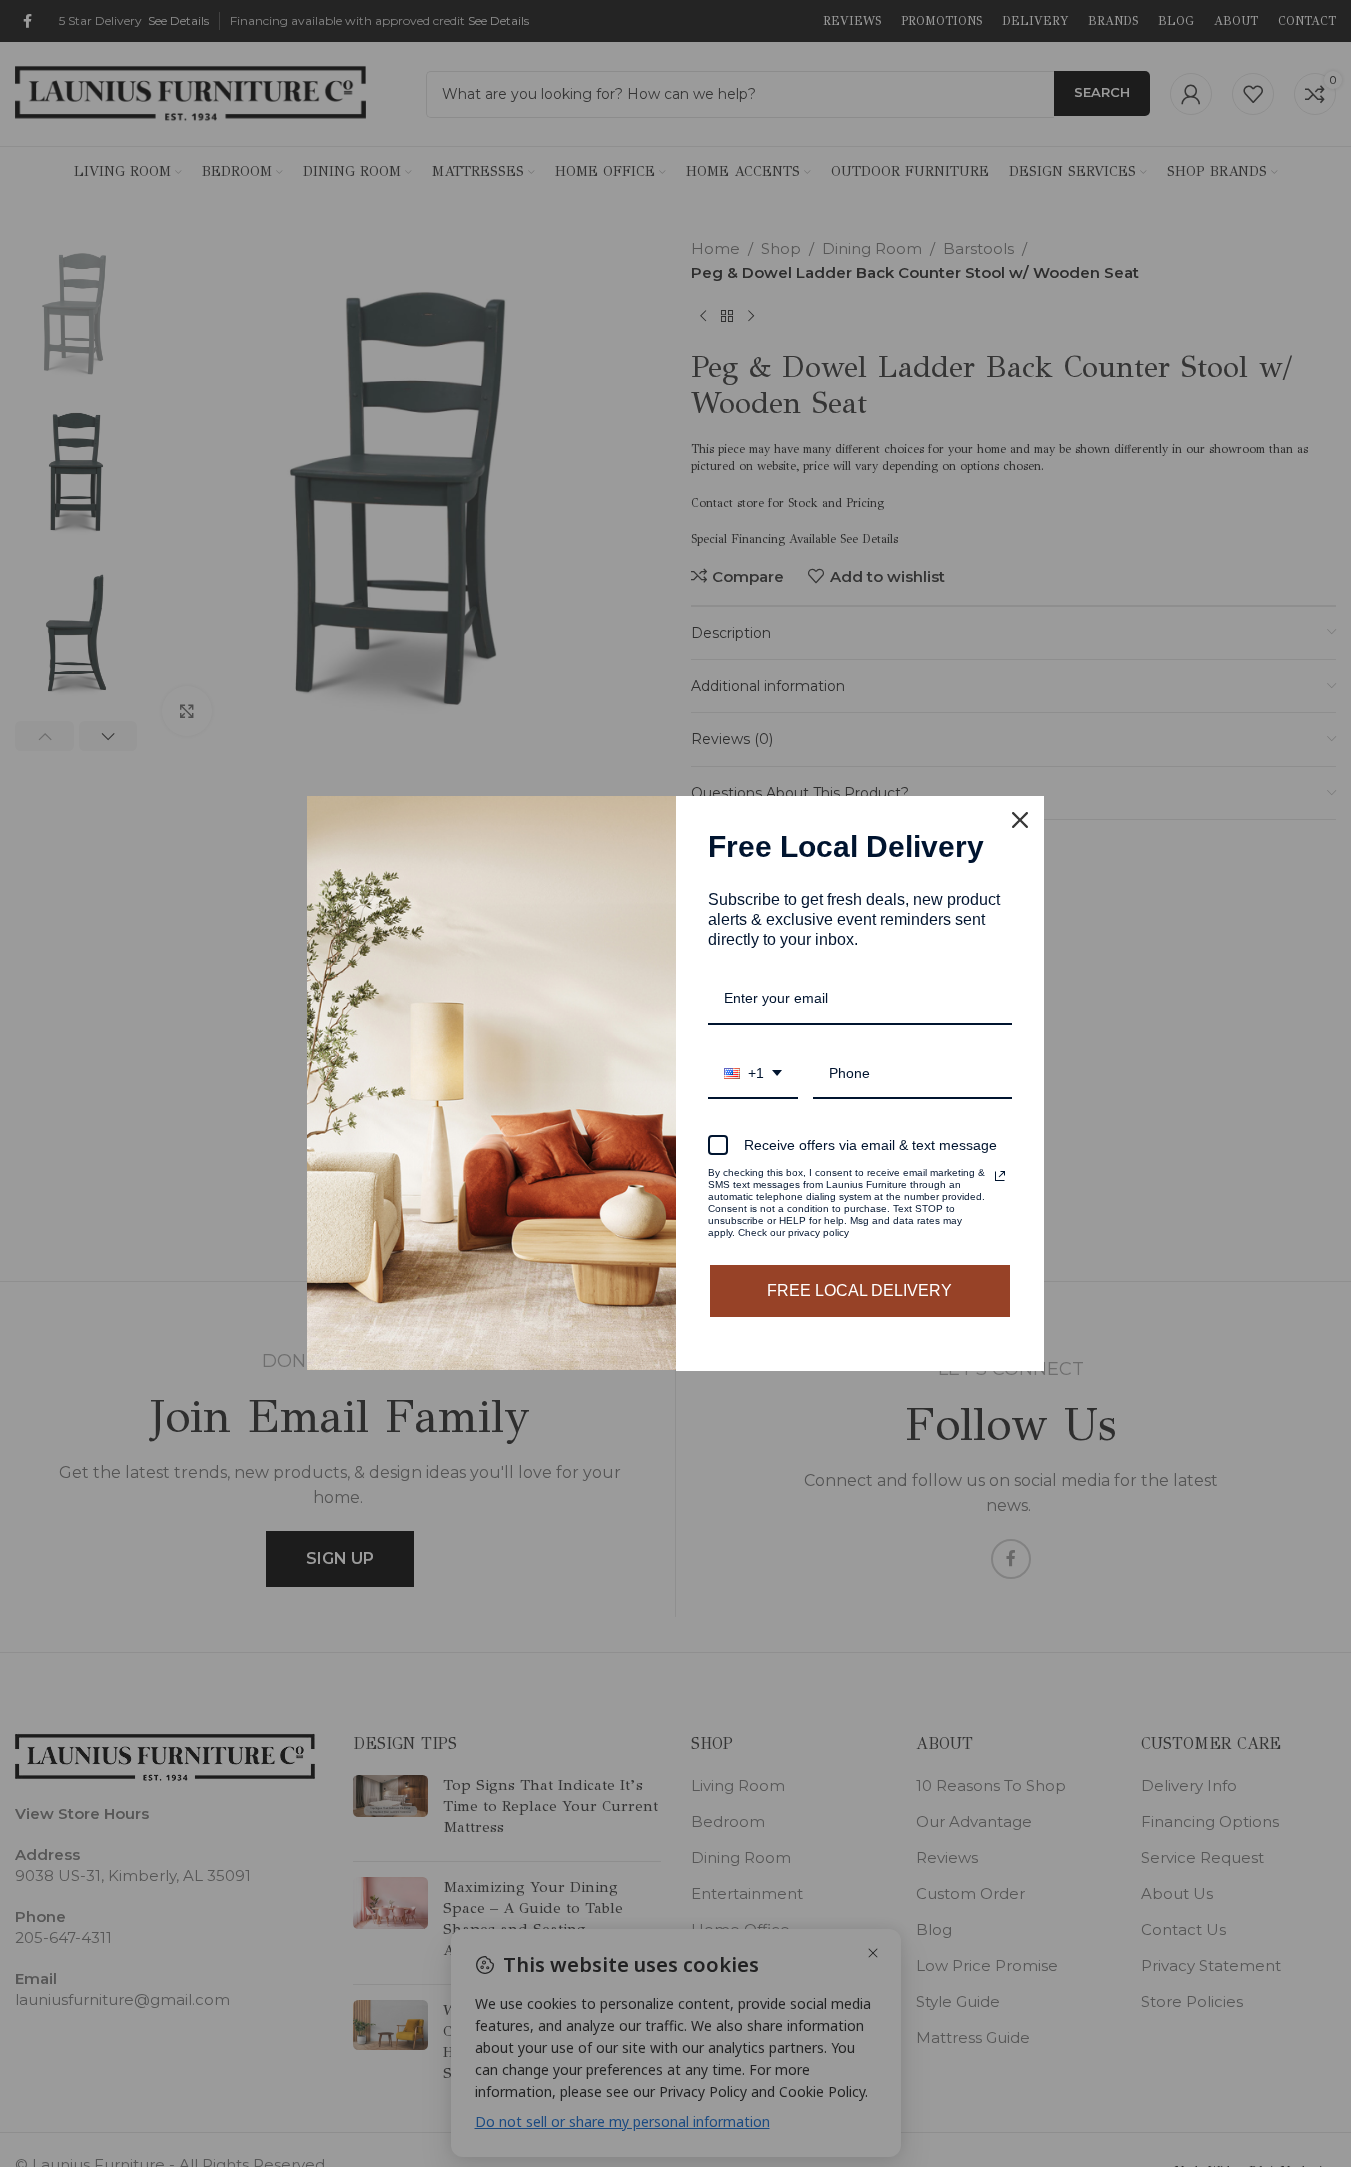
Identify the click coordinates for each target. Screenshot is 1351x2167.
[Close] (1020, 820)
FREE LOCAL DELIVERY (859, 1290)
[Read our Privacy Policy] (1000, 1176)
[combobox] (753, 1074)
